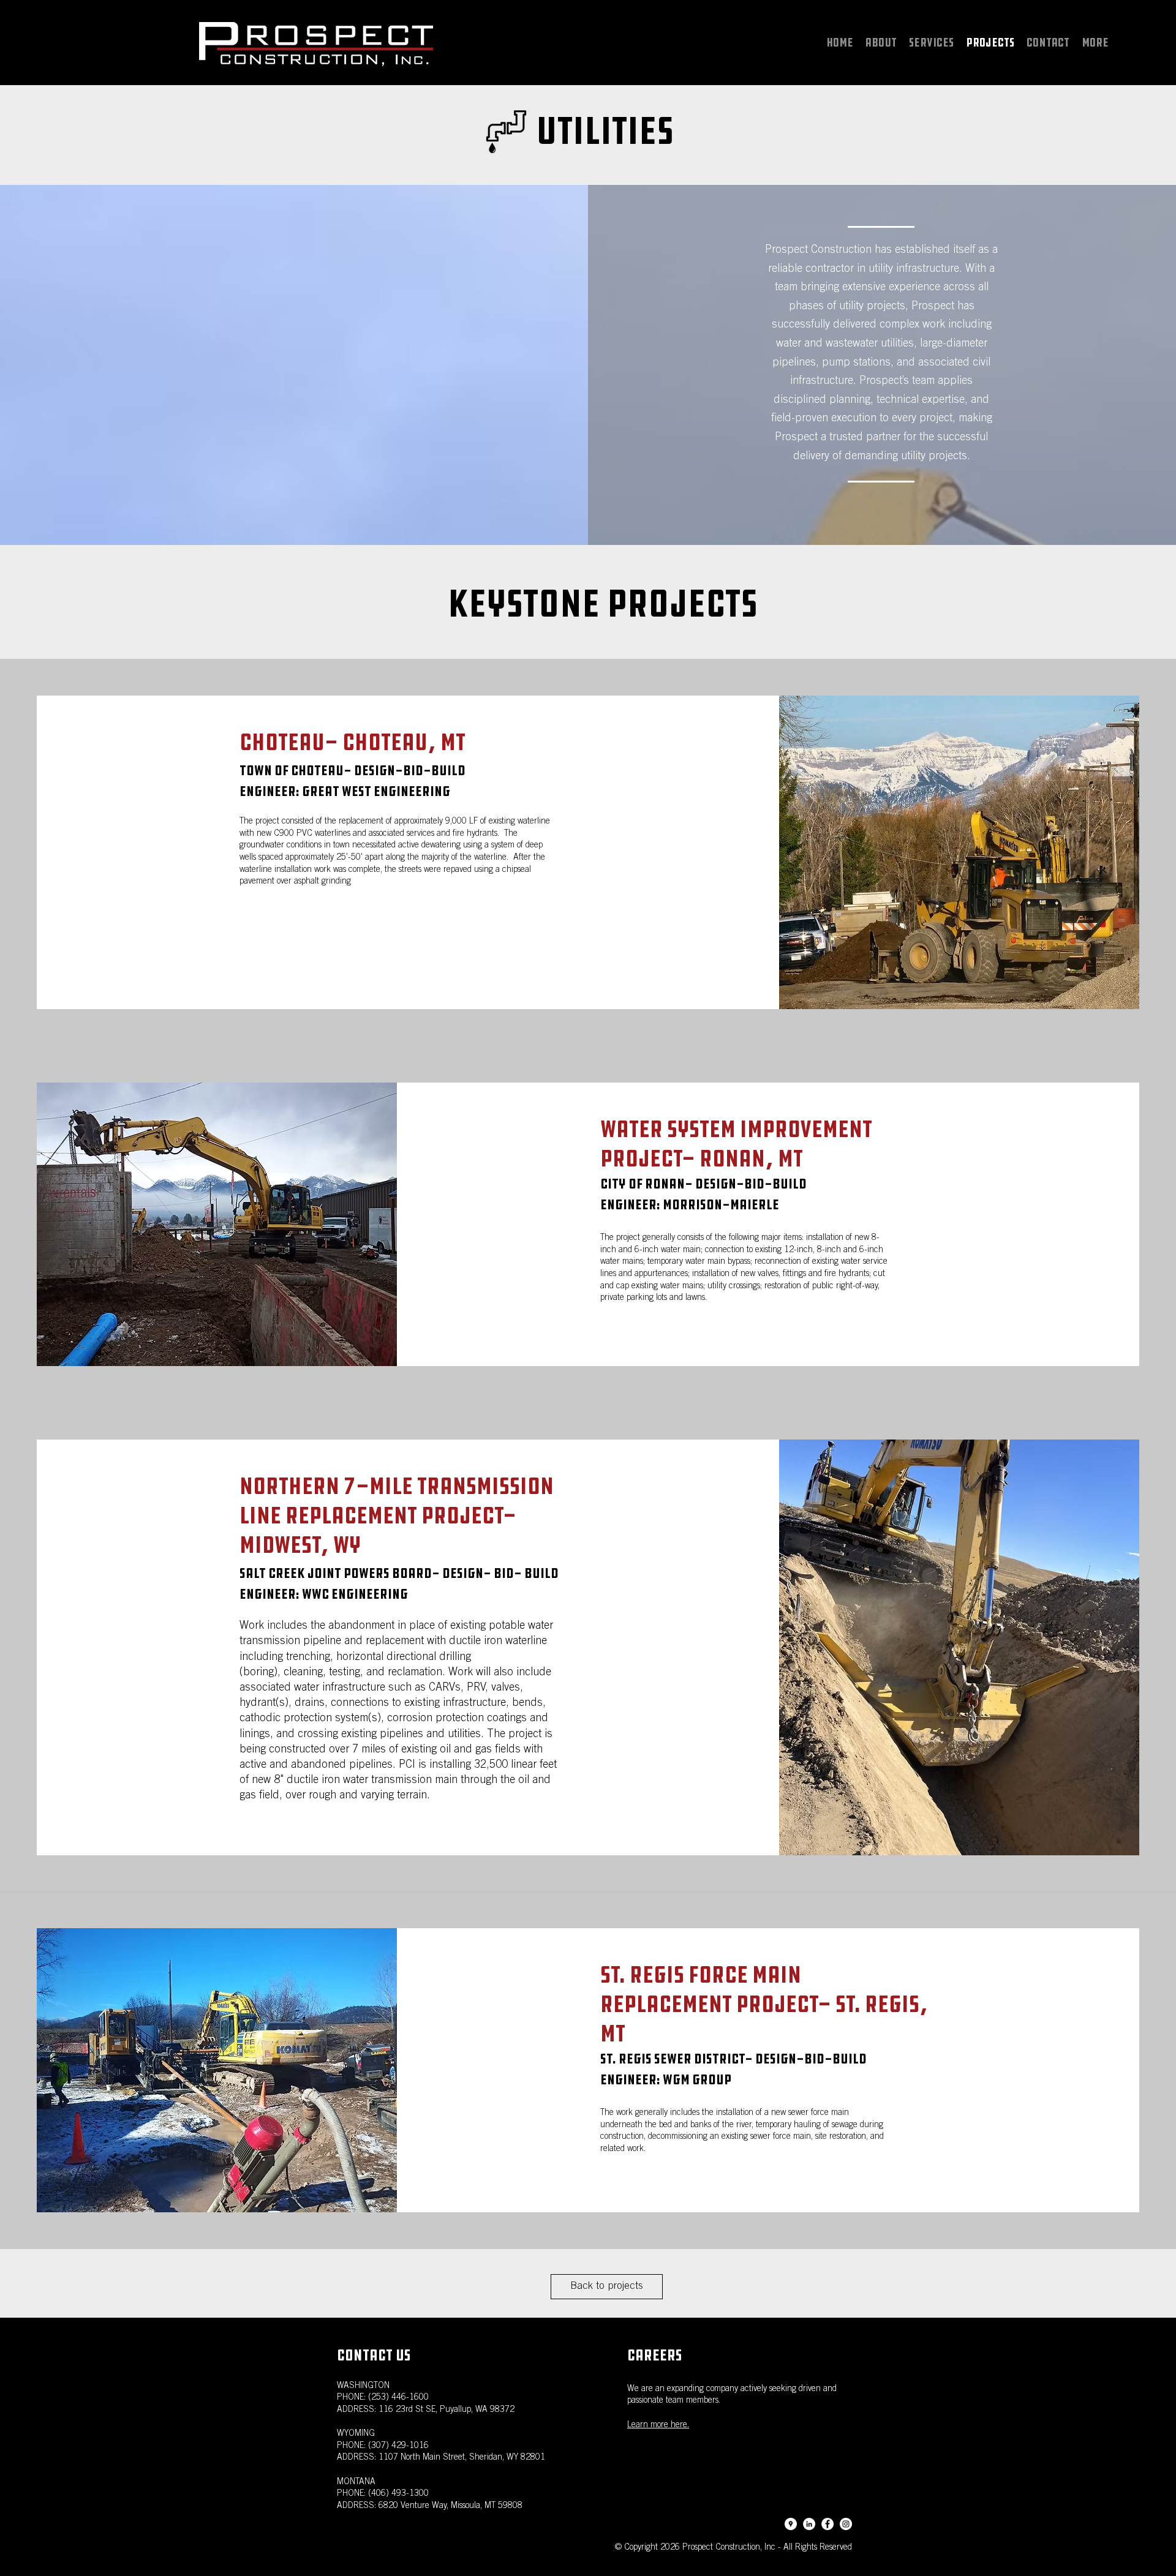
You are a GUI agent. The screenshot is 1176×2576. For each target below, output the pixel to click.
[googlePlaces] (791, 2524)
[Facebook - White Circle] (827, 2524)
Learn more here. (658, 2425)
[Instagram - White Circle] (846, 2524)
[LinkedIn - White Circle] (809, 2524)
